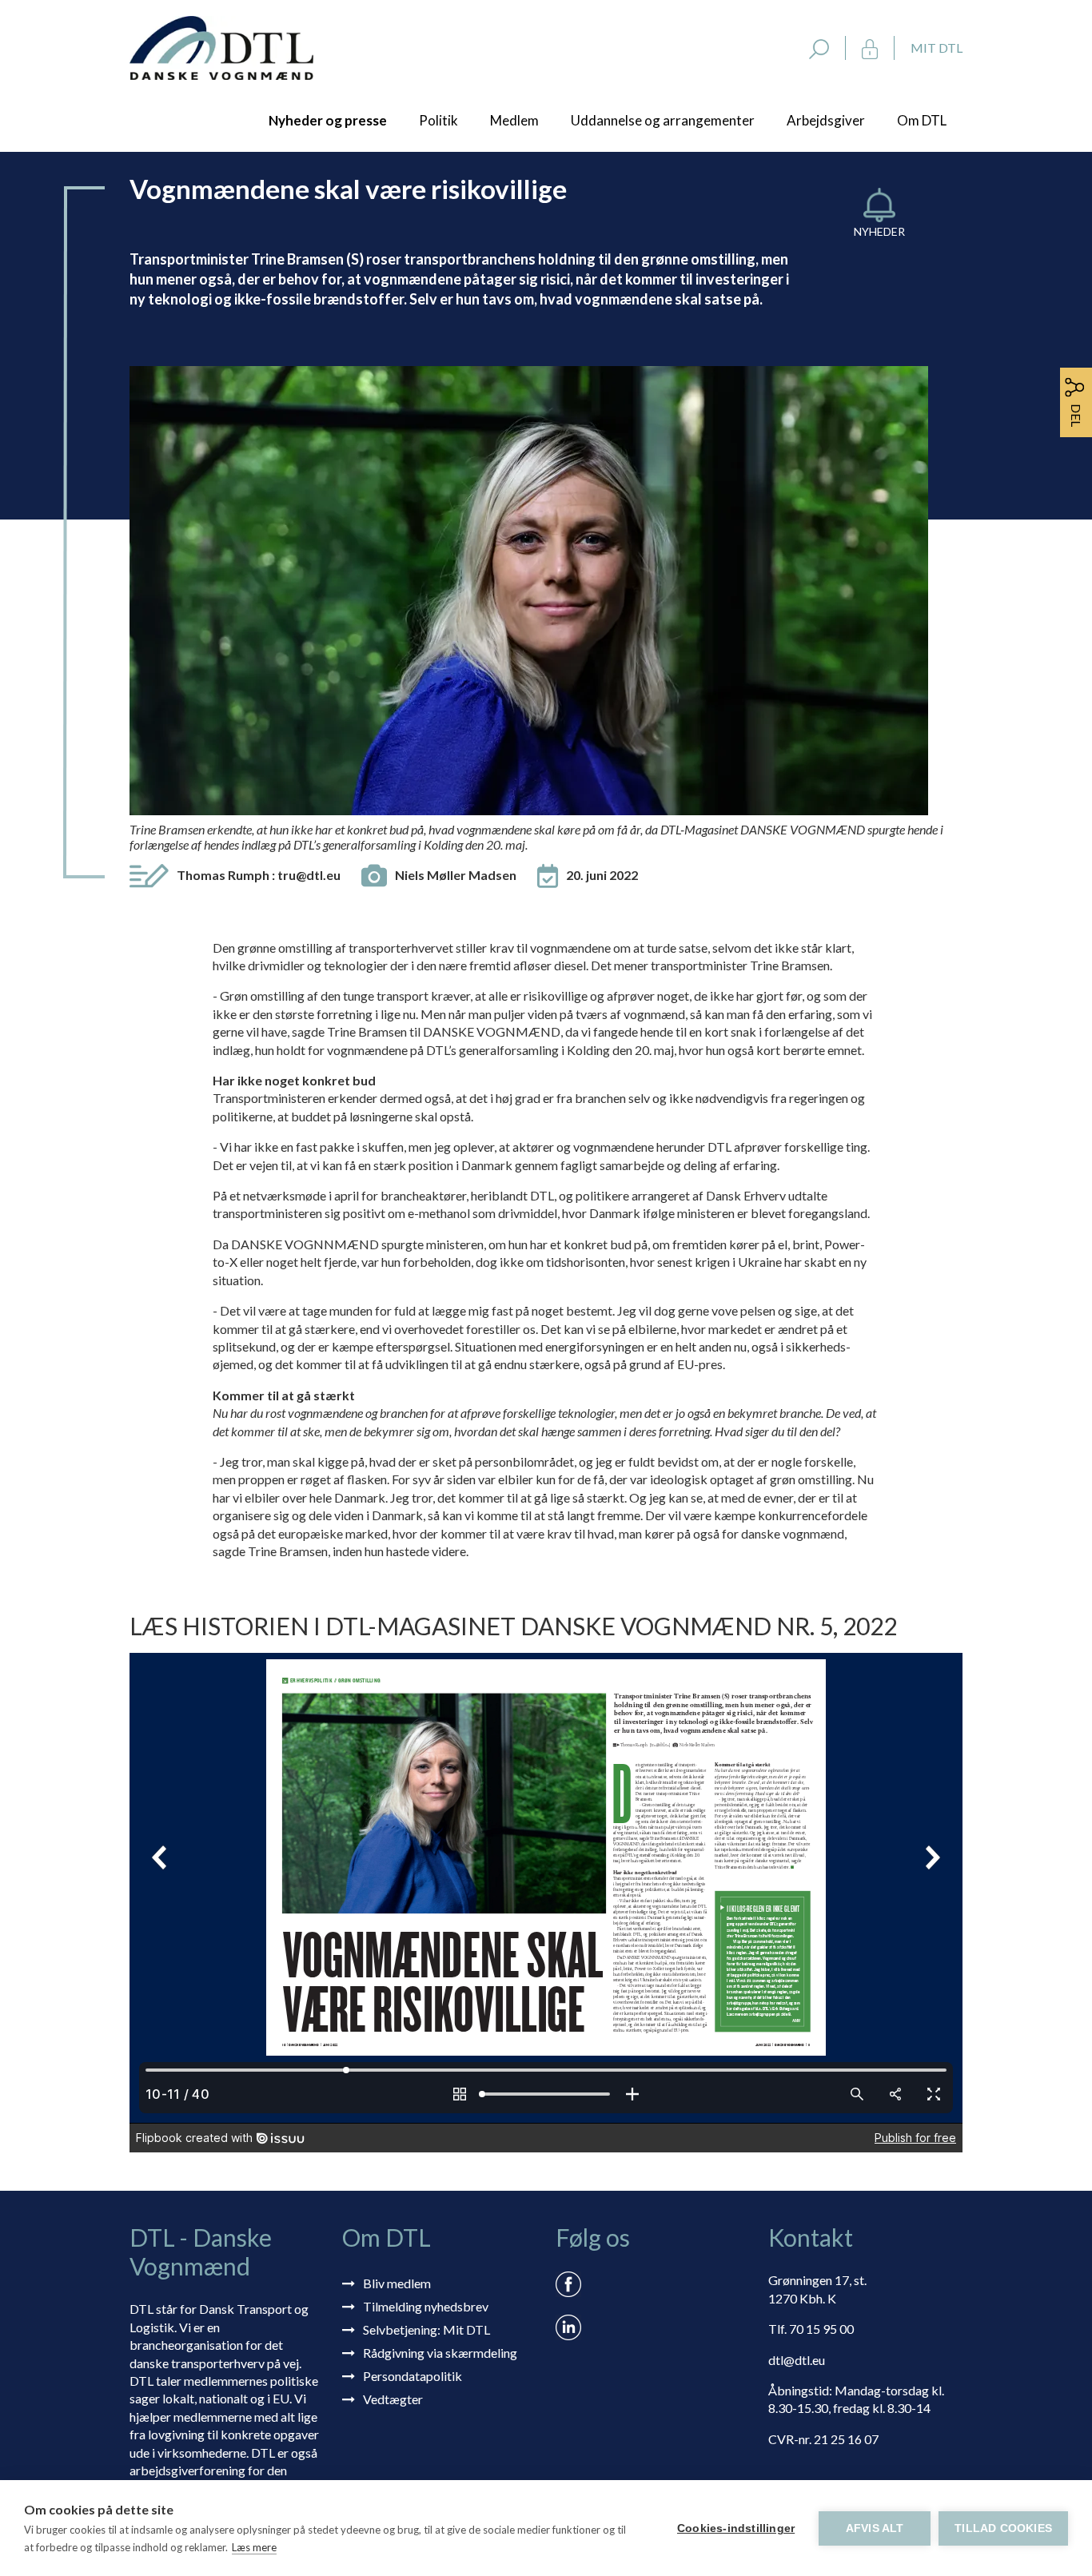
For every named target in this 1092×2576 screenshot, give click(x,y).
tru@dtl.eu (309, 875)
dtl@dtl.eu (797, 2360)
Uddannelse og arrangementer (663, 120)
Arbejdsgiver (826, 120)
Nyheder (879, 231)
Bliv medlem (397, 2283)
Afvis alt (875, 2528)
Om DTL (922, 120)
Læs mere (254, 2547)
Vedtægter (393, 2399)
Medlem (514, 120)
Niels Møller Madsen (456, 875)
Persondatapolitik (412, 2376)
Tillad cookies (1003, 2528)
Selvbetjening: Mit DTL (426, 2329)
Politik (438, 120)
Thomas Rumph (259, 875)
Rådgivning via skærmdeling (440, 2353)
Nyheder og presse (328, 120)
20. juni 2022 (602, 875)
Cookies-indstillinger (736, 2528)
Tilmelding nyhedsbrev (426, 2306)
